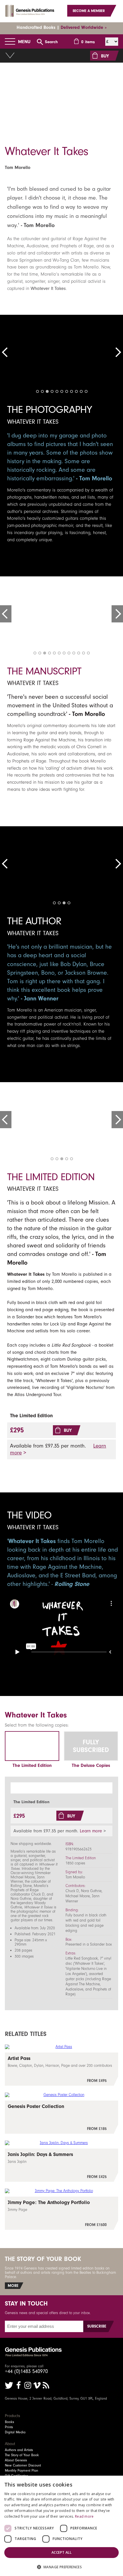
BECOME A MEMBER (89, 11)
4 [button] (52, 391)
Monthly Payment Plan (21, 2471)
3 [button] (47, 391)
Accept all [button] (61, 2552)
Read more (84, 2516)
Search (51, 42)
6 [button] (62, 391)
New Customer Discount (23, 2465)
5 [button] (57, 391)
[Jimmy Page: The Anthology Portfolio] (61, 2213)
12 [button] (88, 653)
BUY (105, 56)
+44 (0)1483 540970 (26, 2371)
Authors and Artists (19, 2450)
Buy (68, 1430)
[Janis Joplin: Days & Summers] (61, 2165)
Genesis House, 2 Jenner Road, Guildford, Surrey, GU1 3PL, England (56, 2398)
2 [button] (42, 391)
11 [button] (86, 391)
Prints (9, 2427)
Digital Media (15, 2432)
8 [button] (72, 391)
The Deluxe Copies (91, 1765)
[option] (61, 97)
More (13, 2286)
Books (9, 2422)
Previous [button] (6, 352)
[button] (61, 2567)
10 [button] (81, 391)
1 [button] (37, 391)
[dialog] (61, 2526)
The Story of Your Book (22, 2455)
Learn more (91, 1831)
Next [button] (117, 352)
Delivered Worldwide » (84, 27)
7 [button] (67, 391)
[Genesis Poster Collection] (61, 2117)
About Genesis (16, 2460)
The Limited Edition (32, 1765)
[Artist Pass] (61, 2069)
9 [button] (76, 391)
